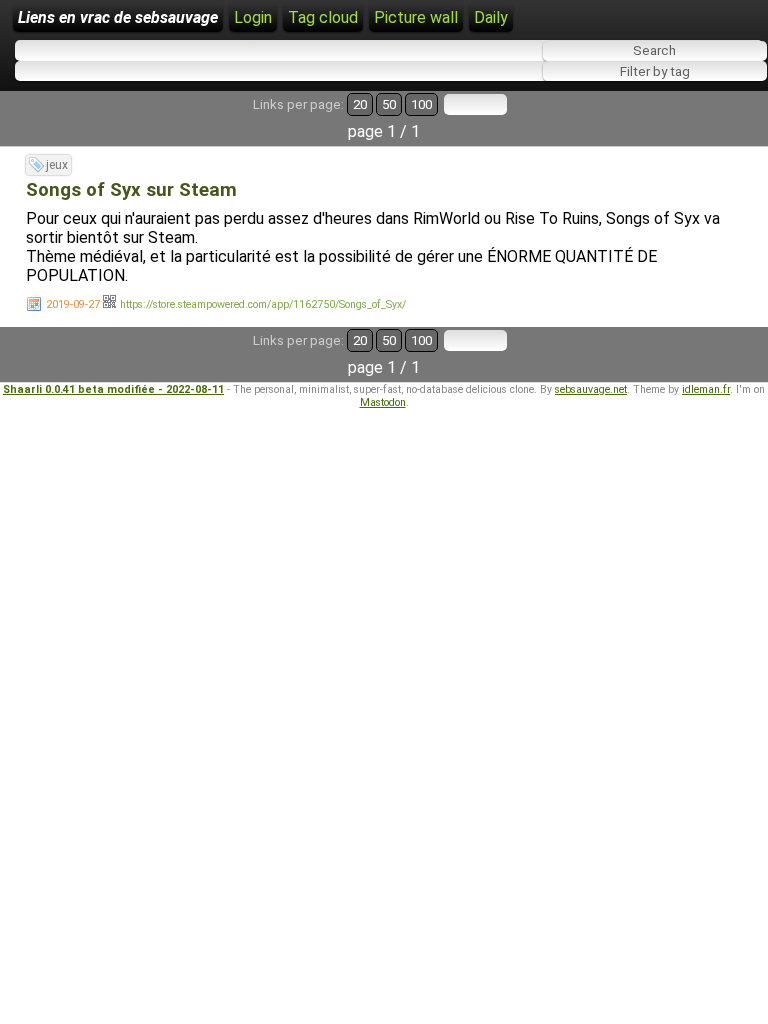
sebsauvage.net (591, 389)
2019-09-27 (73, 304)
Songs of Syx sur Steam (131, 190)
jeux (57, 165)
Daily (491, 17)
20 (360, 104)
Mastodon (383, 402)
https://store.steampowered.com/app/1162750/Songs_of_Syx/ (263, 304)
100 (421, 104)
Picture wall (416, 17)
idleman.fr (706, 389)
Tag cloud (323, 17)
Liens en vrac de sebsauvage (118, 17)
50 (389, 104)
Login (253, 17)
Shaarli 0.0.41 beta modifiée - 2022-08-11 (113, 389)
